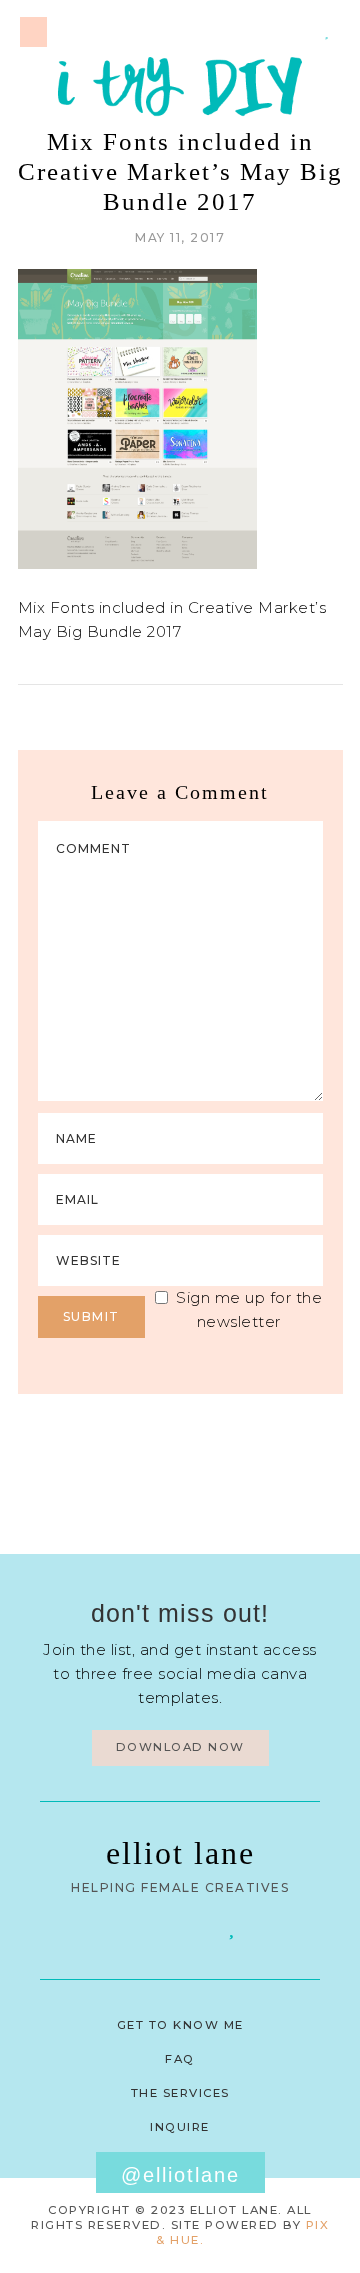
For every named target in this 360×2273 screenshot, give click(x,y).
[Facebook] (128, 1927)
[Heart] (327, 31)
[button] (33, 32)
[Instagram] (301, 31)
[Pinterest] (275, 31)
